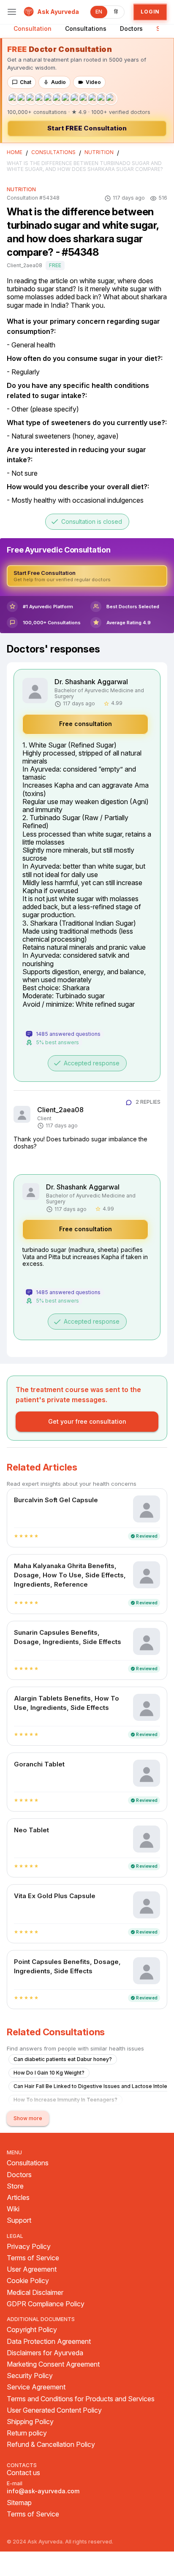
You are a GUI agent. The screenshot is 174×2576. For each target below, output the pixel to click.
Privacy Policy (29, 2247)
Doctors (131, 28)
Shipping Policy (30, 2422)
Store (15, 2186)
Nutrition (99, 152)
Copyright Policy (32, 2330)
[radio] (16, 1536)
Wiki (13, 2209)
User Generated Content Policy (54, 2410)
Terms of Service (33, 2258)
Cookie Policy (28, 2281)
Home (15, 152)
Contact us (23, 2473)
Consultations (86, 28)
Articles (18, 2198)
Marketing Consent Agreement (53, 2364)
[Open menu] (12, 12)
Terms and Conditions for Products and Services (81, 2399)
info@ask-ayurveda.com (43, 2491)
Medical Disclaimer (35, 2293)
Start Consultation (87, 128)
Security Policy (30, 2376)
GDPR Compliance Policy (46, 2304)
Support (19, 2220)
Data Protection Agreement (49, 2342)
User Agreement (32, 2269)
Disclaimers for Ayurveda (45, 2353)
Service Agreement (36, 2387)
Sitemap (19, 2503)
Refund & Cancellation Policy (51, 2445)
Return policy (27, 2433)
